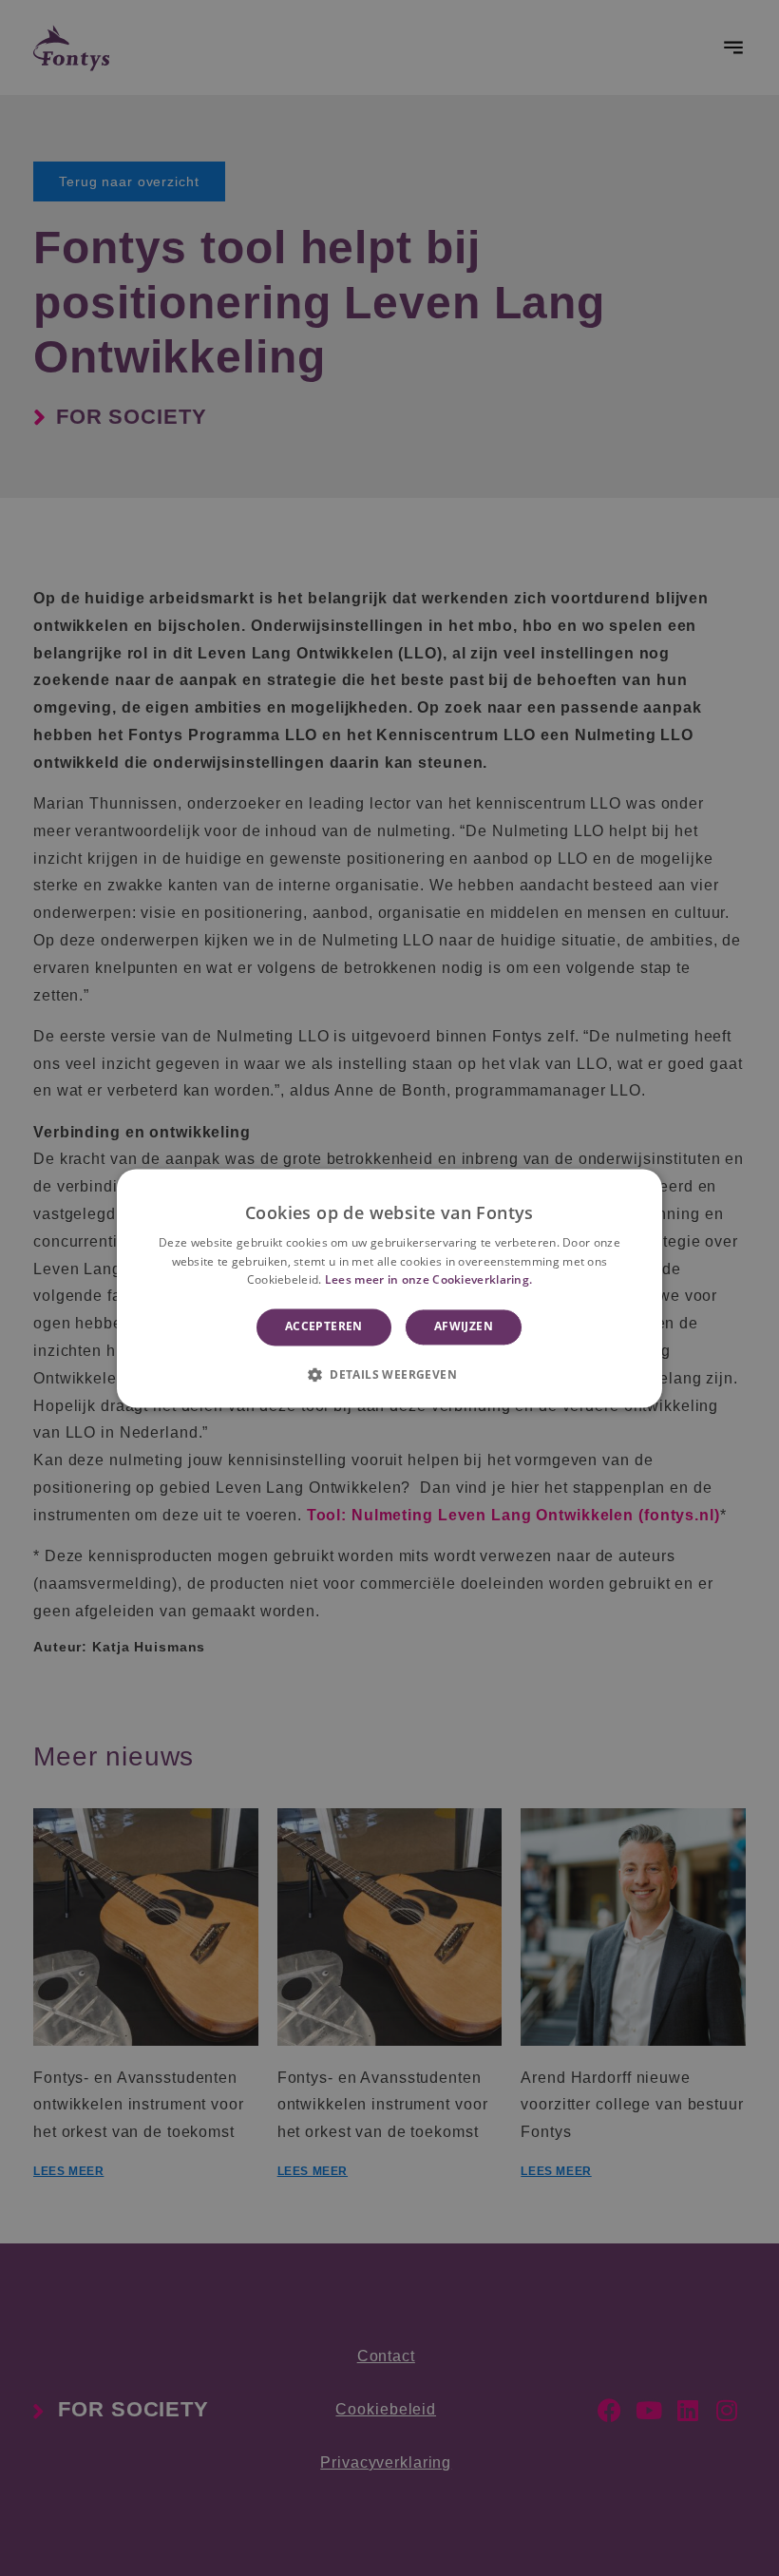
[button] (389, 1374)
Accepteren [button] (324, 1327)
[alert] (389, 1288)
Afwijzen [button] (464, 1327)
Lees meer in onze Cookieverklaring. (429, 1280)
